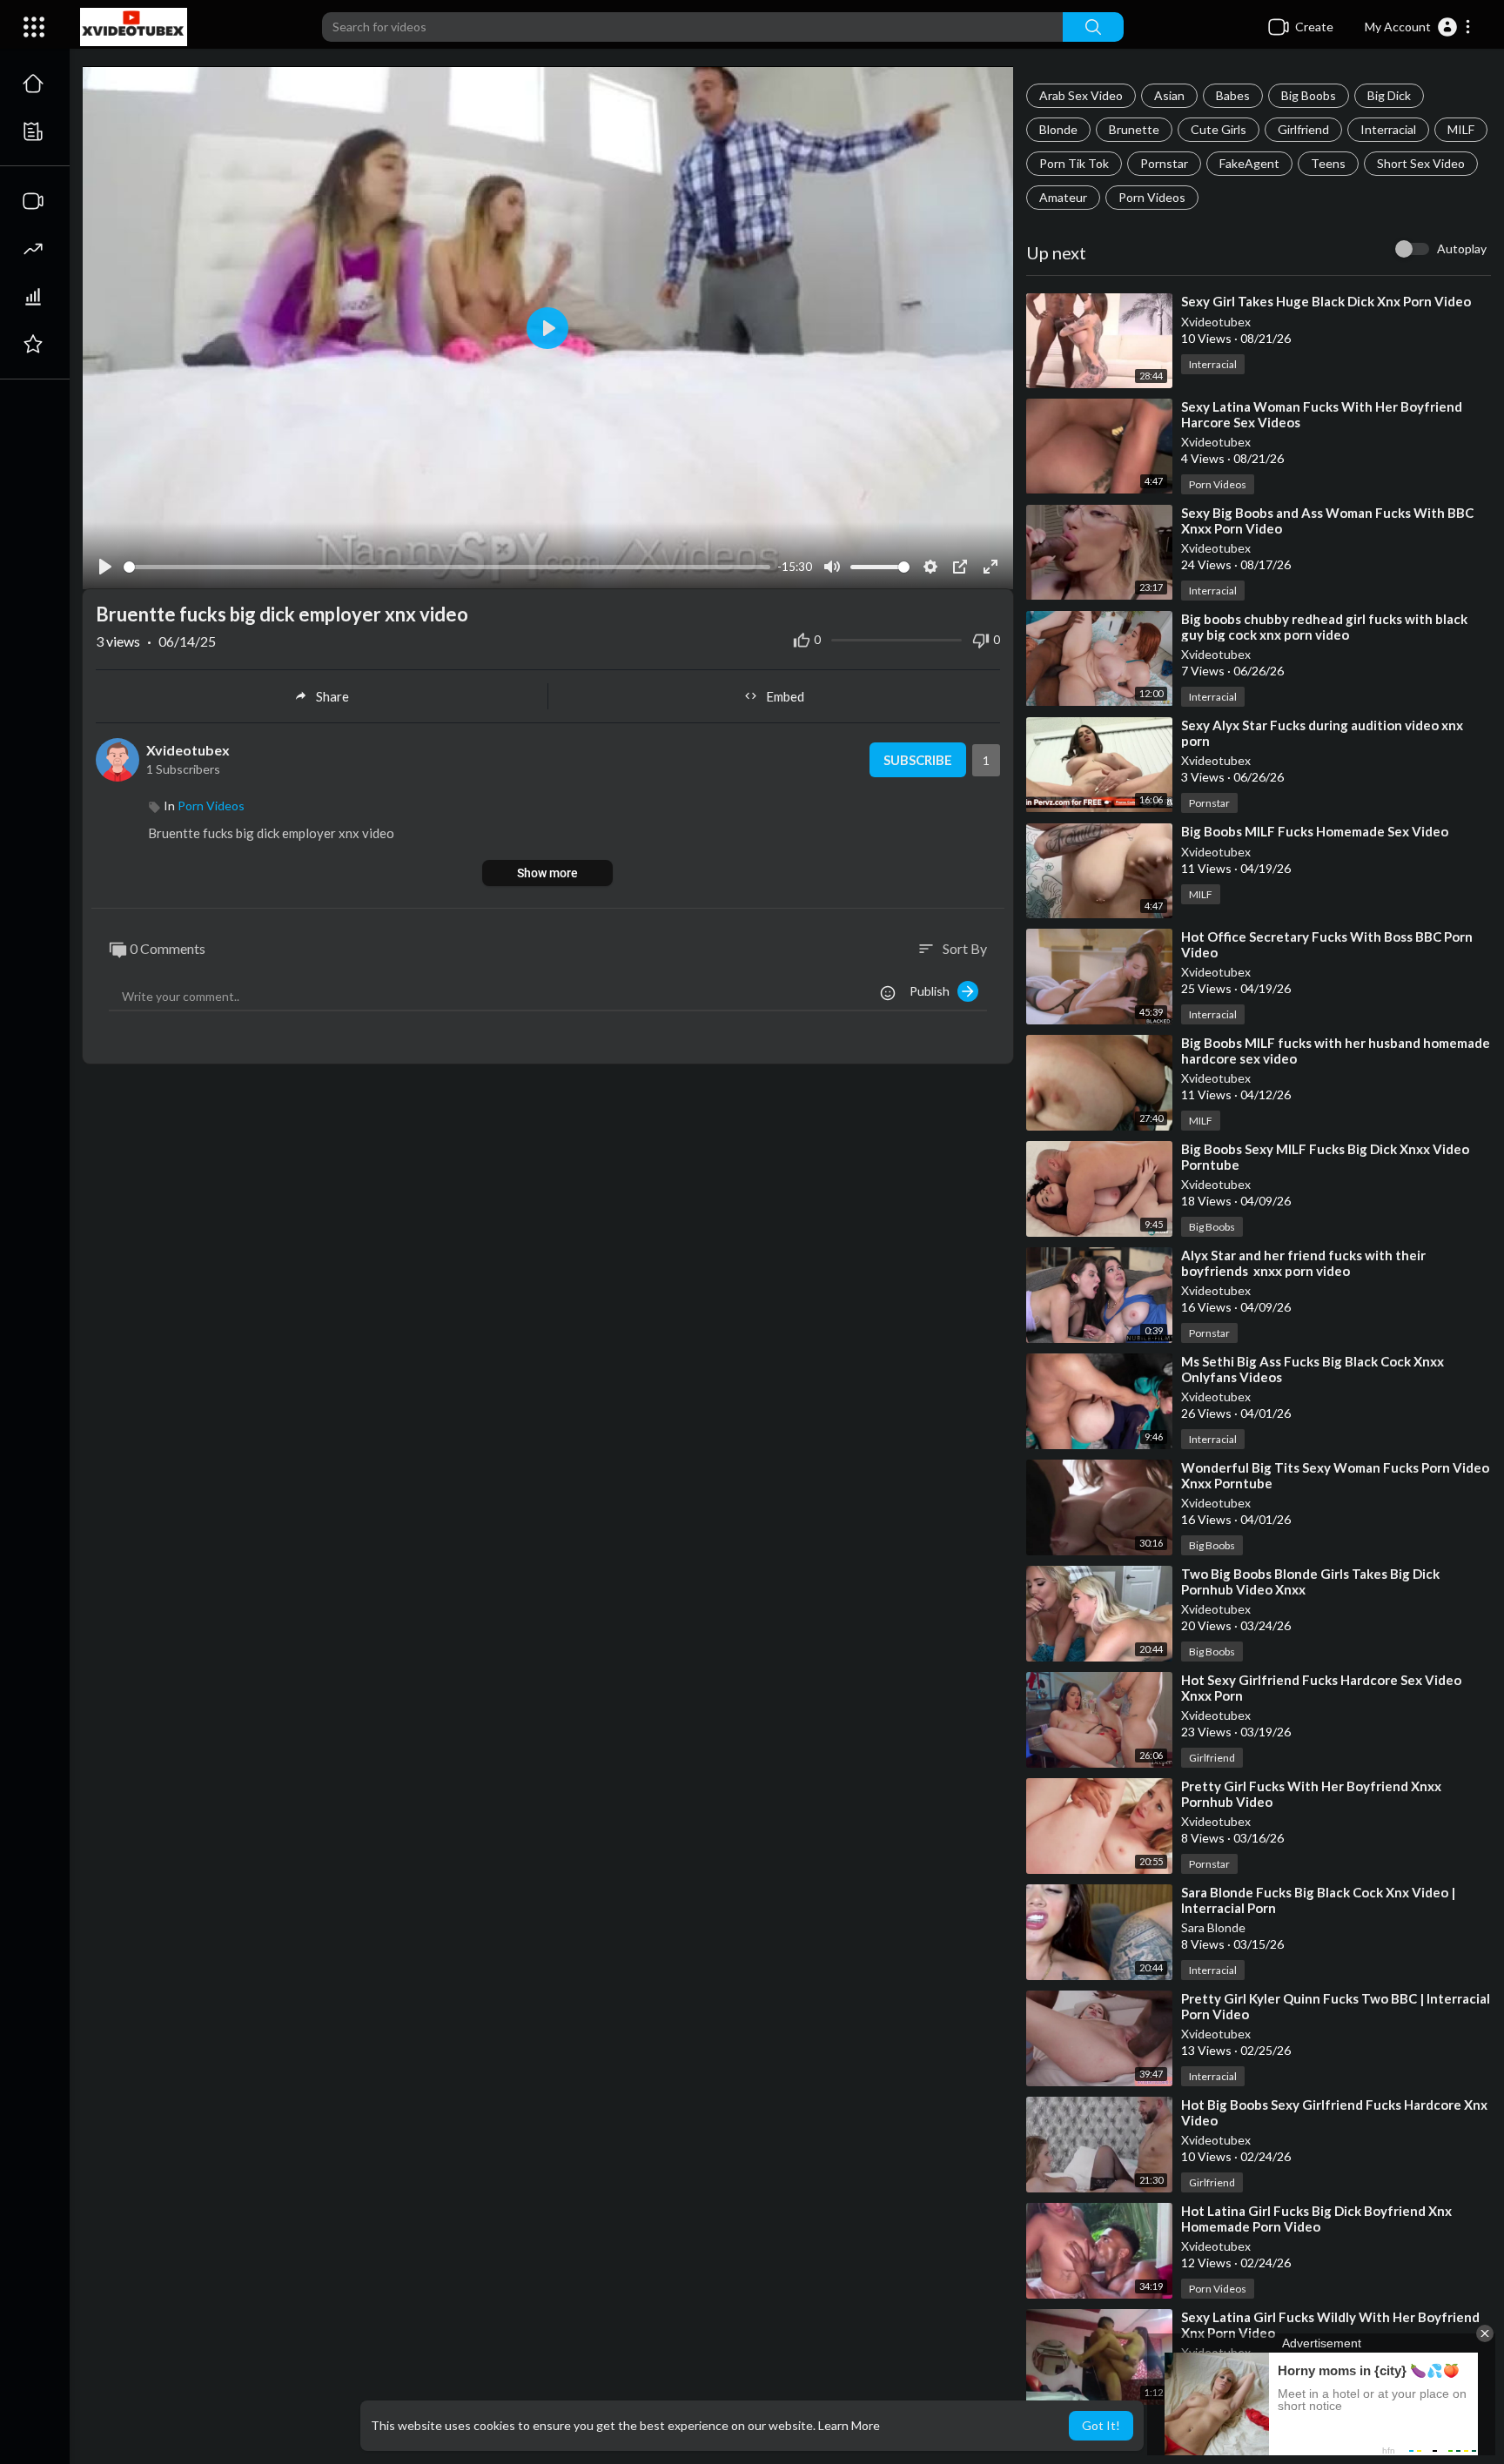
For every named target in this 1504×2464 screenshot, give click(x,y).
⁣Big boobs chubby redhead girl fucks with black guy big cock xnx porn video (1324, 627)
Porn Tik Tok (1074, 163)
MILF (1461, 129)
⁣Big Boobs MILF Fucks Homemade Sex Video (1315, 831)
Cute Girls (1219, 129)
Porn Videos (1152, 197)
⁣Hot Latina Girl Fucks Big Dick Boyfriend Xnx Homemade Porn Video (1316, 2219)
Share (332, 696)
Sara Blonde (1213, 1927)
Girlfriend (1303, 129)
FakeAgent (1249, 163)
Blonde (1058, 129)
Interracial (1388, 129)
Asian (1169, 95)
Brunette (1134, 129)
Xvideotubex (1216, 322)
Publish (933, 991)
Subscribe (918, 760)
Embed (785, 696)
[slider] (447, 567)
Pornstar (1164, 163)
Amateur (1063, 197)
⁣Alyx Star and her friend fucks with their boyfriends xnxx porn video (1303, 1263)
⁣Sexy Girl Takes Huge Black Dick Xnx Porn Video (1326, 301)
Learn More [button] (849, 2425)
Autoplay (1462, 248)
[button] (1418, 27)
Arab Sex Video (1081, 95)
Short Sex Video (1421, 163)
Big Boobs (1309, 95)
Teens (1328, 163)
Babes (1233, 95)
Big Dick (1389, 95)
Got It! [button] (1101, 2425)
